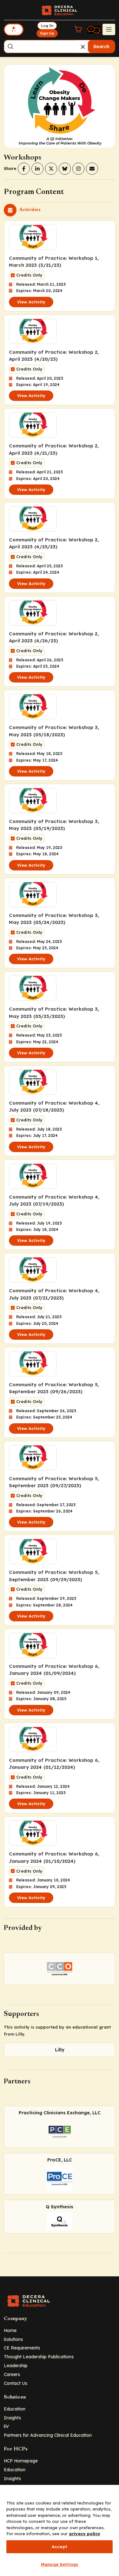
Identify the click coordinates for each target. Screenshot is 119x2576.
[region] (60, 2530)
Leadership (16, 2365)
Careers (12, 2374)
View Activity (31, 302)
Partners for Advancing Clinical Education (48, 2435)
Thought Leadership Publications (39, 2357)
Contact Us (16, 2383)
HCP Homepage (21, 2461)
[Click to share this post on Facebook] (24, 169)
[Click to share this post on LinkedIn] (37, 169)
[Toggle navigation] (109, 29)
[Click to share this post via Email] (92, 169)
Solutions (13, 2339)
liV (6, 2426)
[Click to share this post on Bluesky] (65, 169)
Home (10, 2330)
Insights (12, 2418)
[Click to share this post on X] (51, 169)
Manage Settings (60, 2564)
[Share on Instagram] (78, 169)
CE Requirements (22, 2348)
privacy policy (85, 2534)
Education (15, 2409)
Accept (60, 2547)
